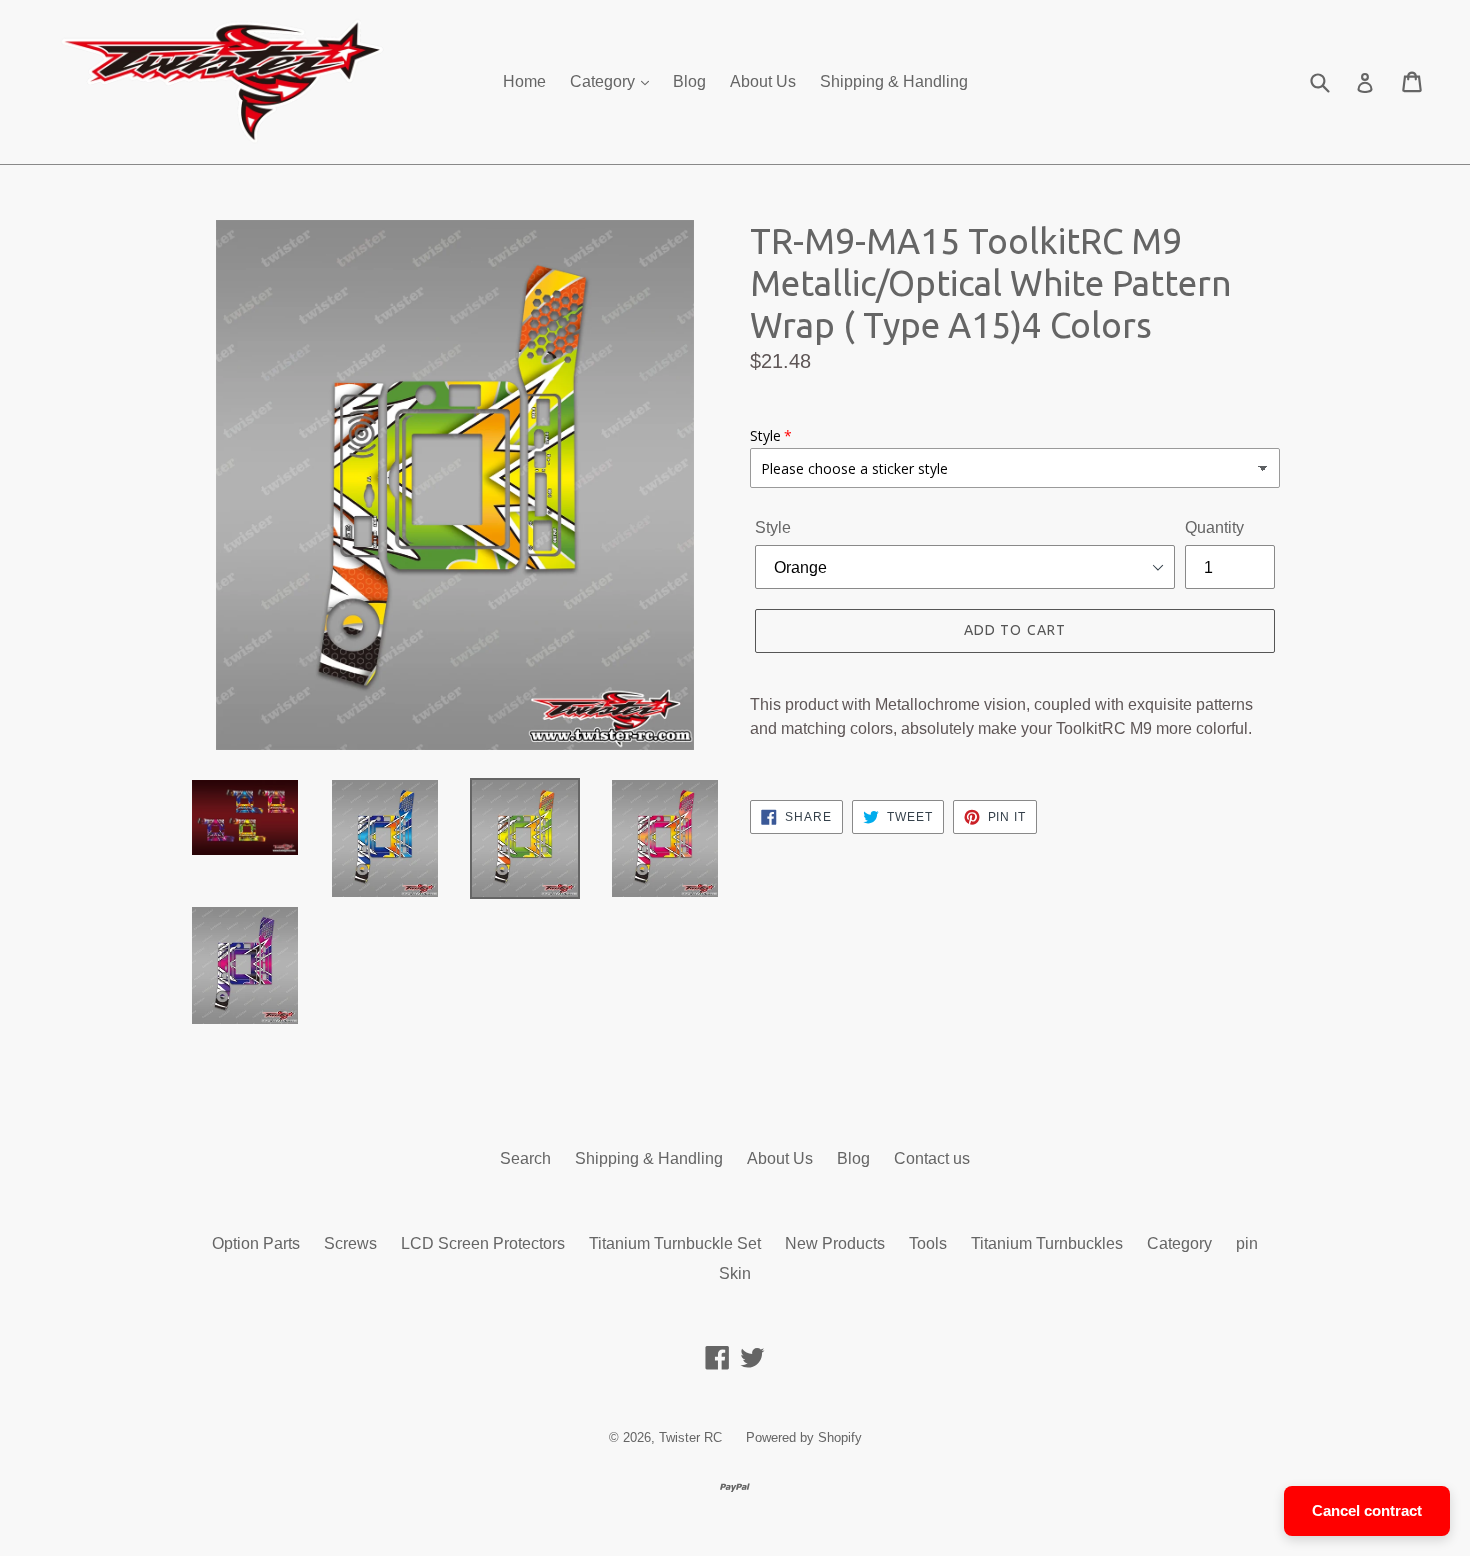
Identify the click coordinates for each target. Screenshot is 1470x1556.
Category (604, 81)
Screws (350, 1243)
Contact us (932, 1158)
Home (524, 81)
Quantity (1214, 527)
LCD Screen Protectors (483, 1243)
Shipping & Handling (894, 81)
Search (525, 1158)
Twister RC (690, 1437)
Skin (735, 1273)
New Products (835, 1243)
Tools (928, 1243)
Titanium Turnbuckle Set (675, 1243)
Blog (689, 81)
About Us (763, 81)
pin (1247, 1243)
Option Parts (256, 1243)
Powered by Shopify (804, 1437)
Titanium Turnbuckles (1047, 1243)
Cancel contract (1367, 1510)
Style (773, 527)
